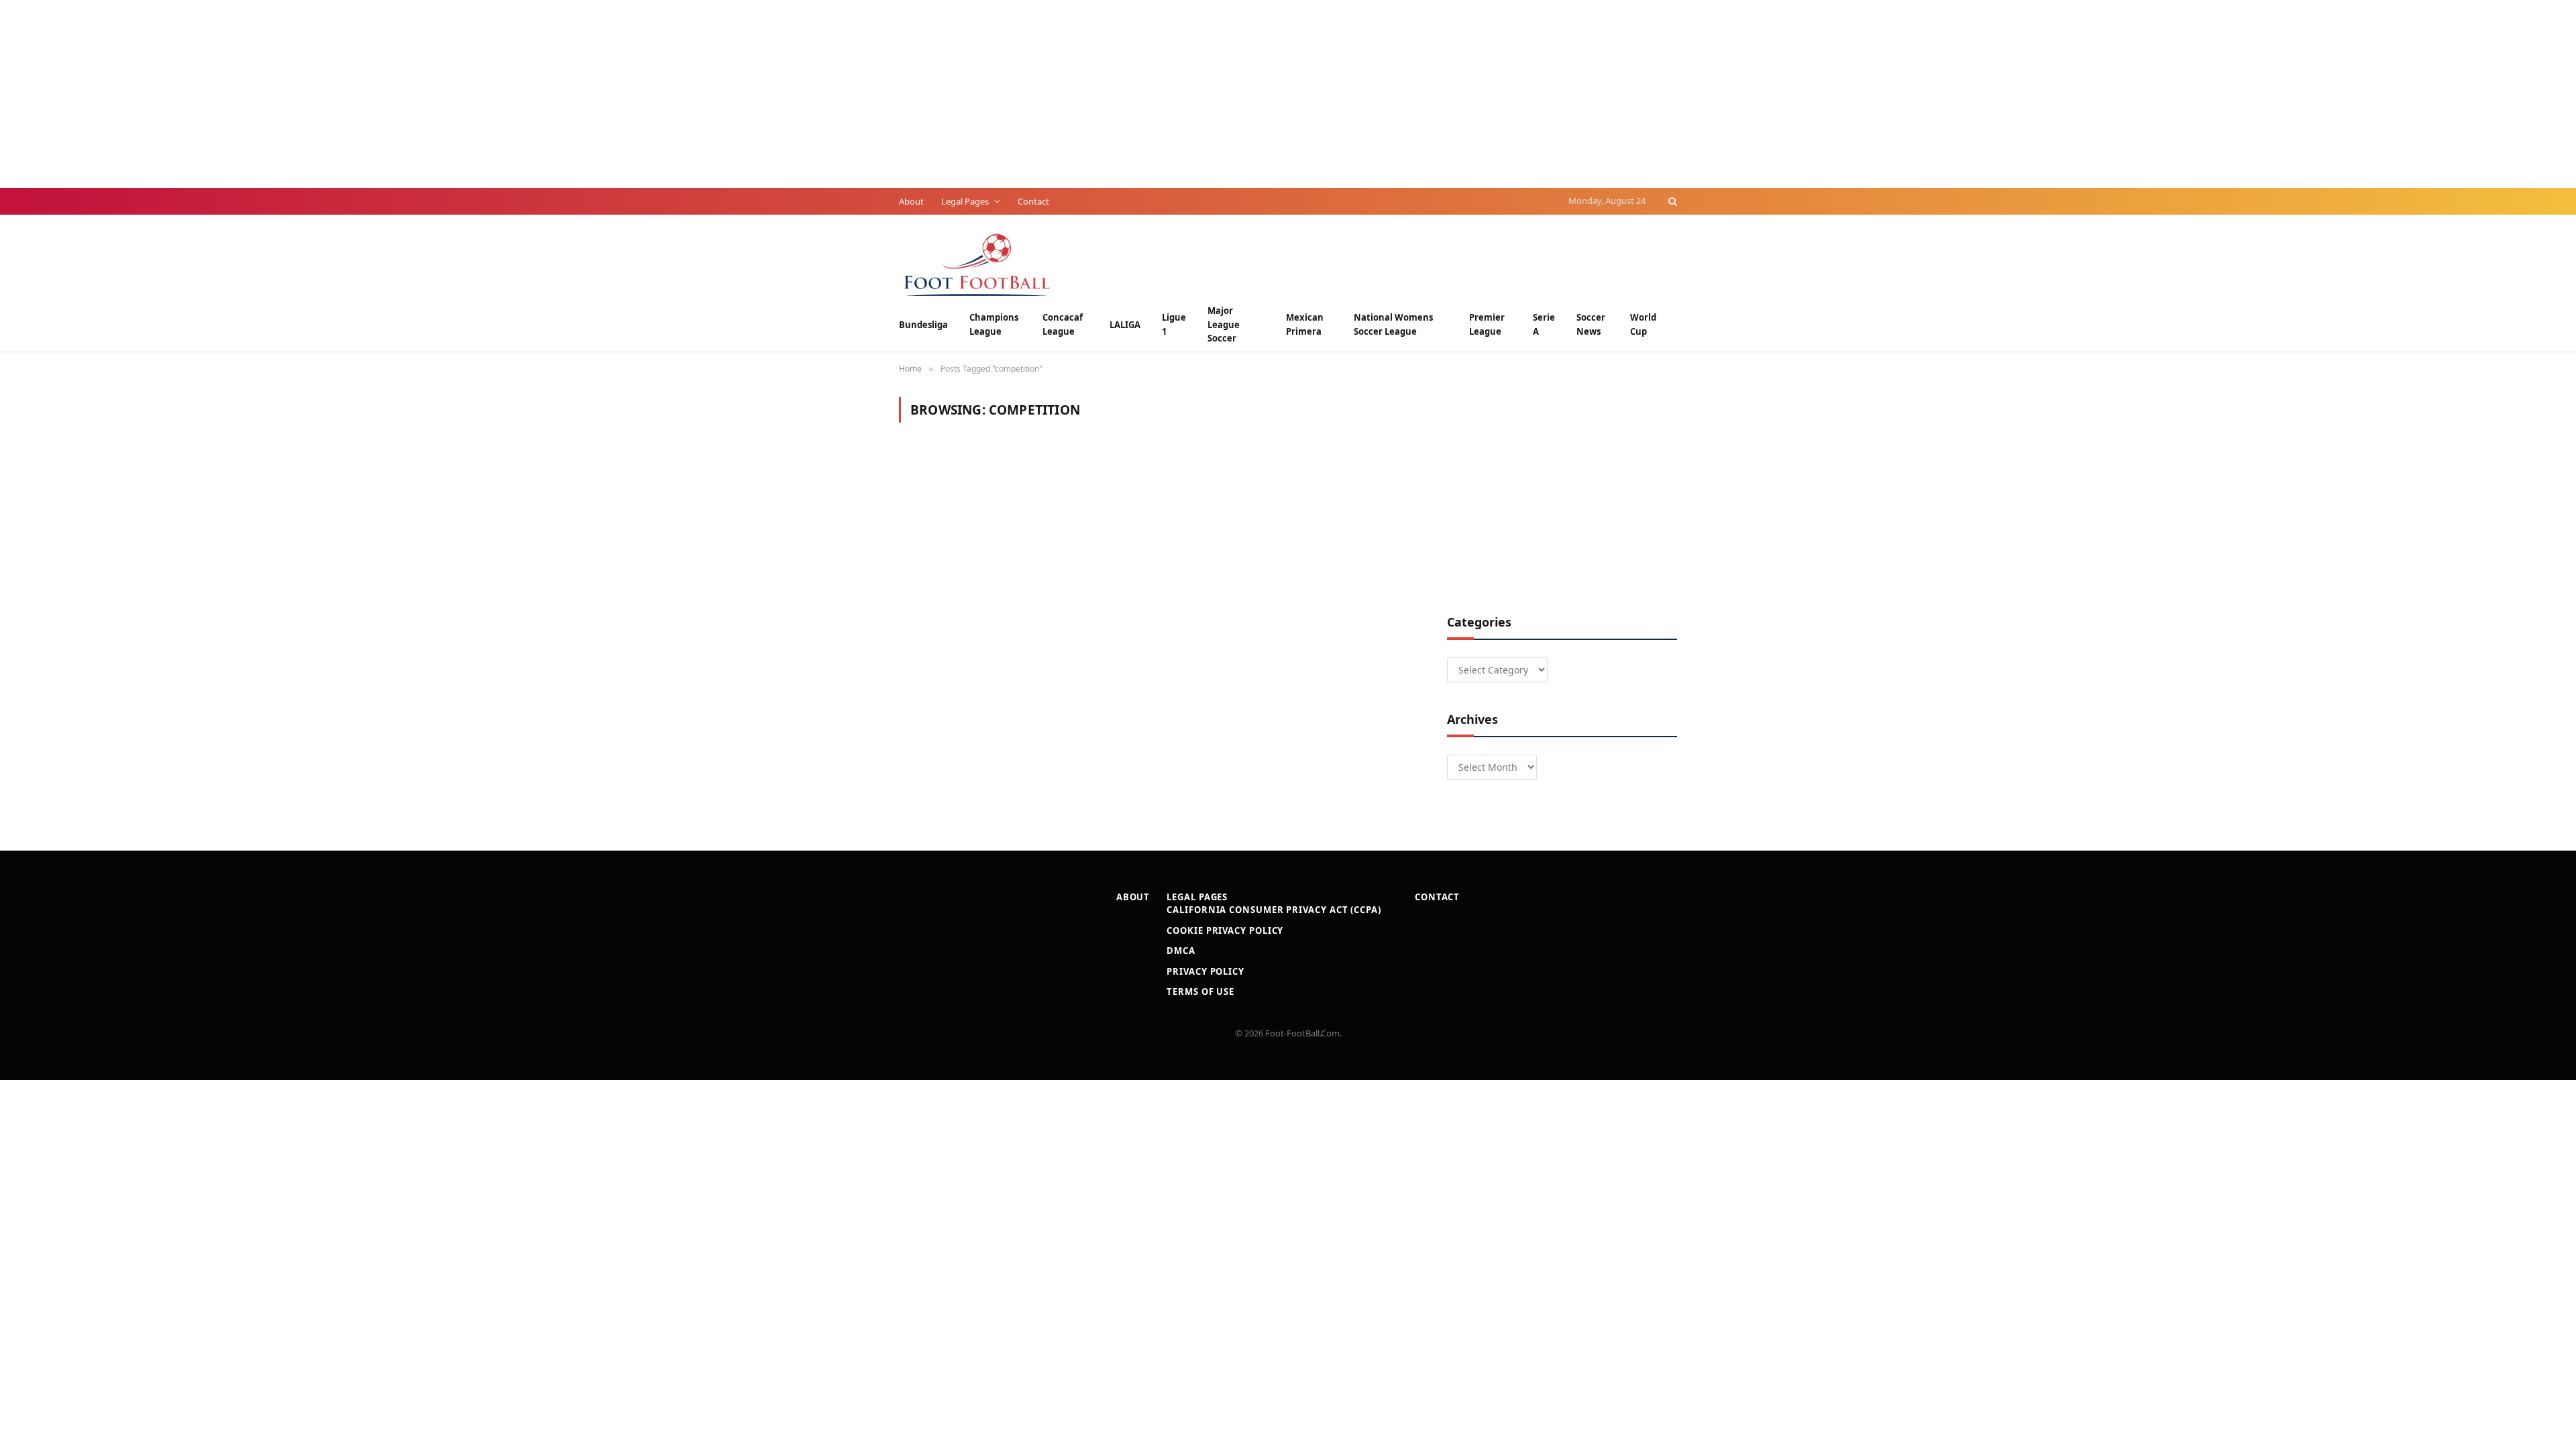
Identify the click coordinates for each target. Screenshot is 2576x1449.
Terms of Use (1200, 991)
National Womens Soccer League (1393, 324)
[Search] (1671, 201)
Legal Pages (965, 201)
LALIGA (1125, 325)
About (911, 201)
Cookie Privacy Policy (1225, 930)
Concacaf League (1063, 324)
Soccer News (1591, 324)
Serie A (1544, 324)
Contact (1033, 201)
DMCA (1181, 951)
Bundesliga (923, 325)
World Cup (1643, 324)
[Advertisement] (402, 94)
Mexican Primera (1305, 324)
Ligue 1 (1174, 324)
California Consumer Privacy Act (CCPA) (1274, 910)
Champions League (994, 324)
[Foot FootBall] (977, 263)
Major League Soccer (1224, 325)
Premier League (1487, 324)
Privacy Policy (1205, 971)
